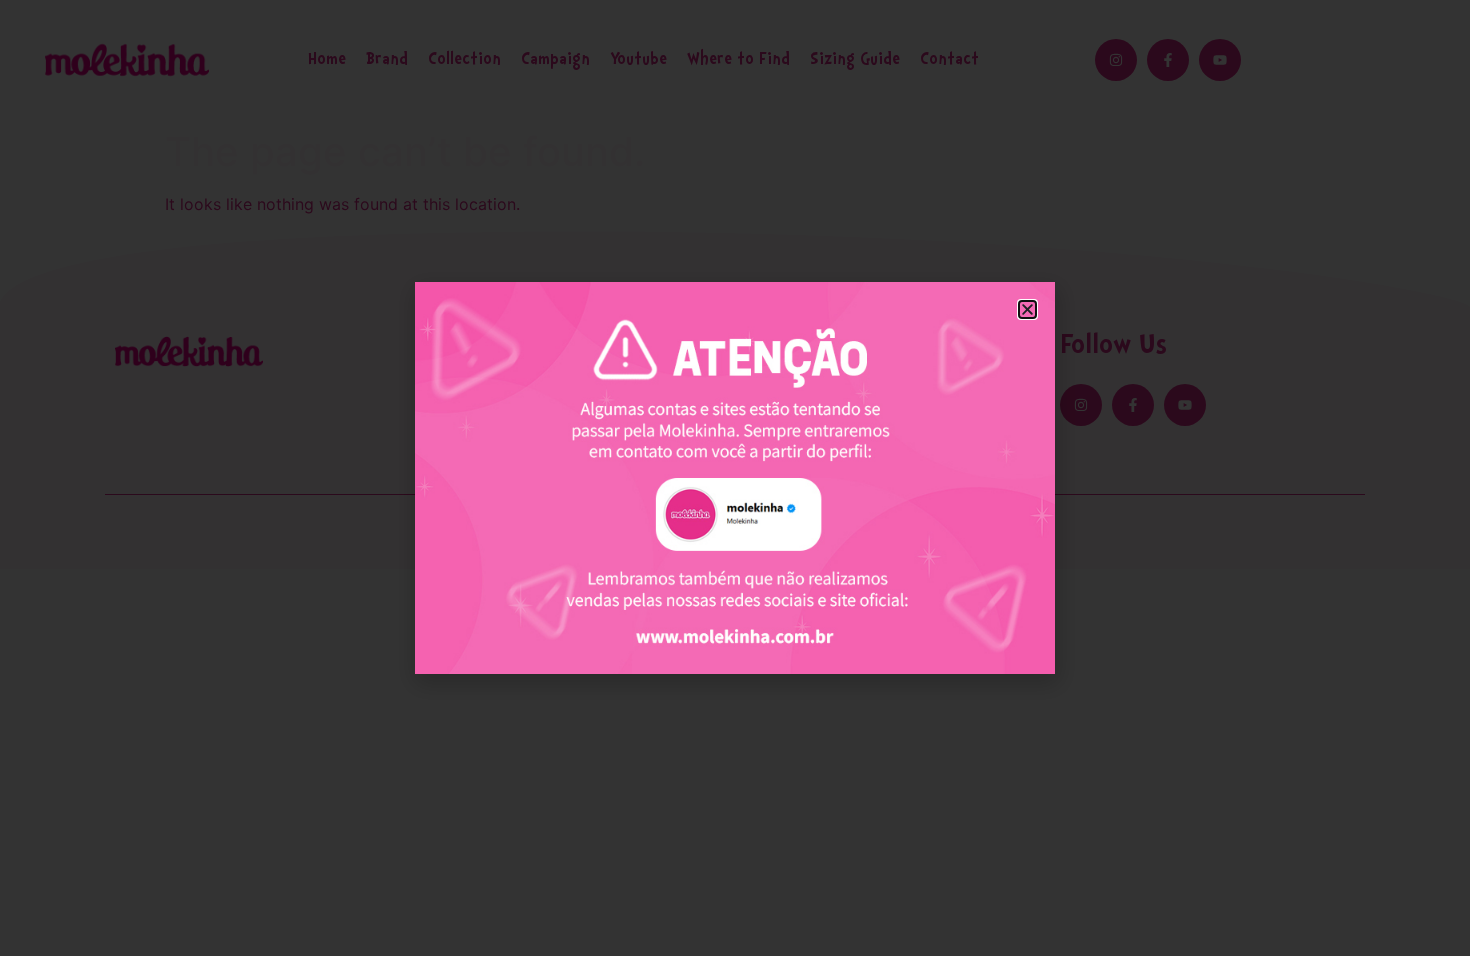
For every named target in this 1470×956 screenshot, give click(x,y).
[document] (735, 478)
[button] (1027, 309)
